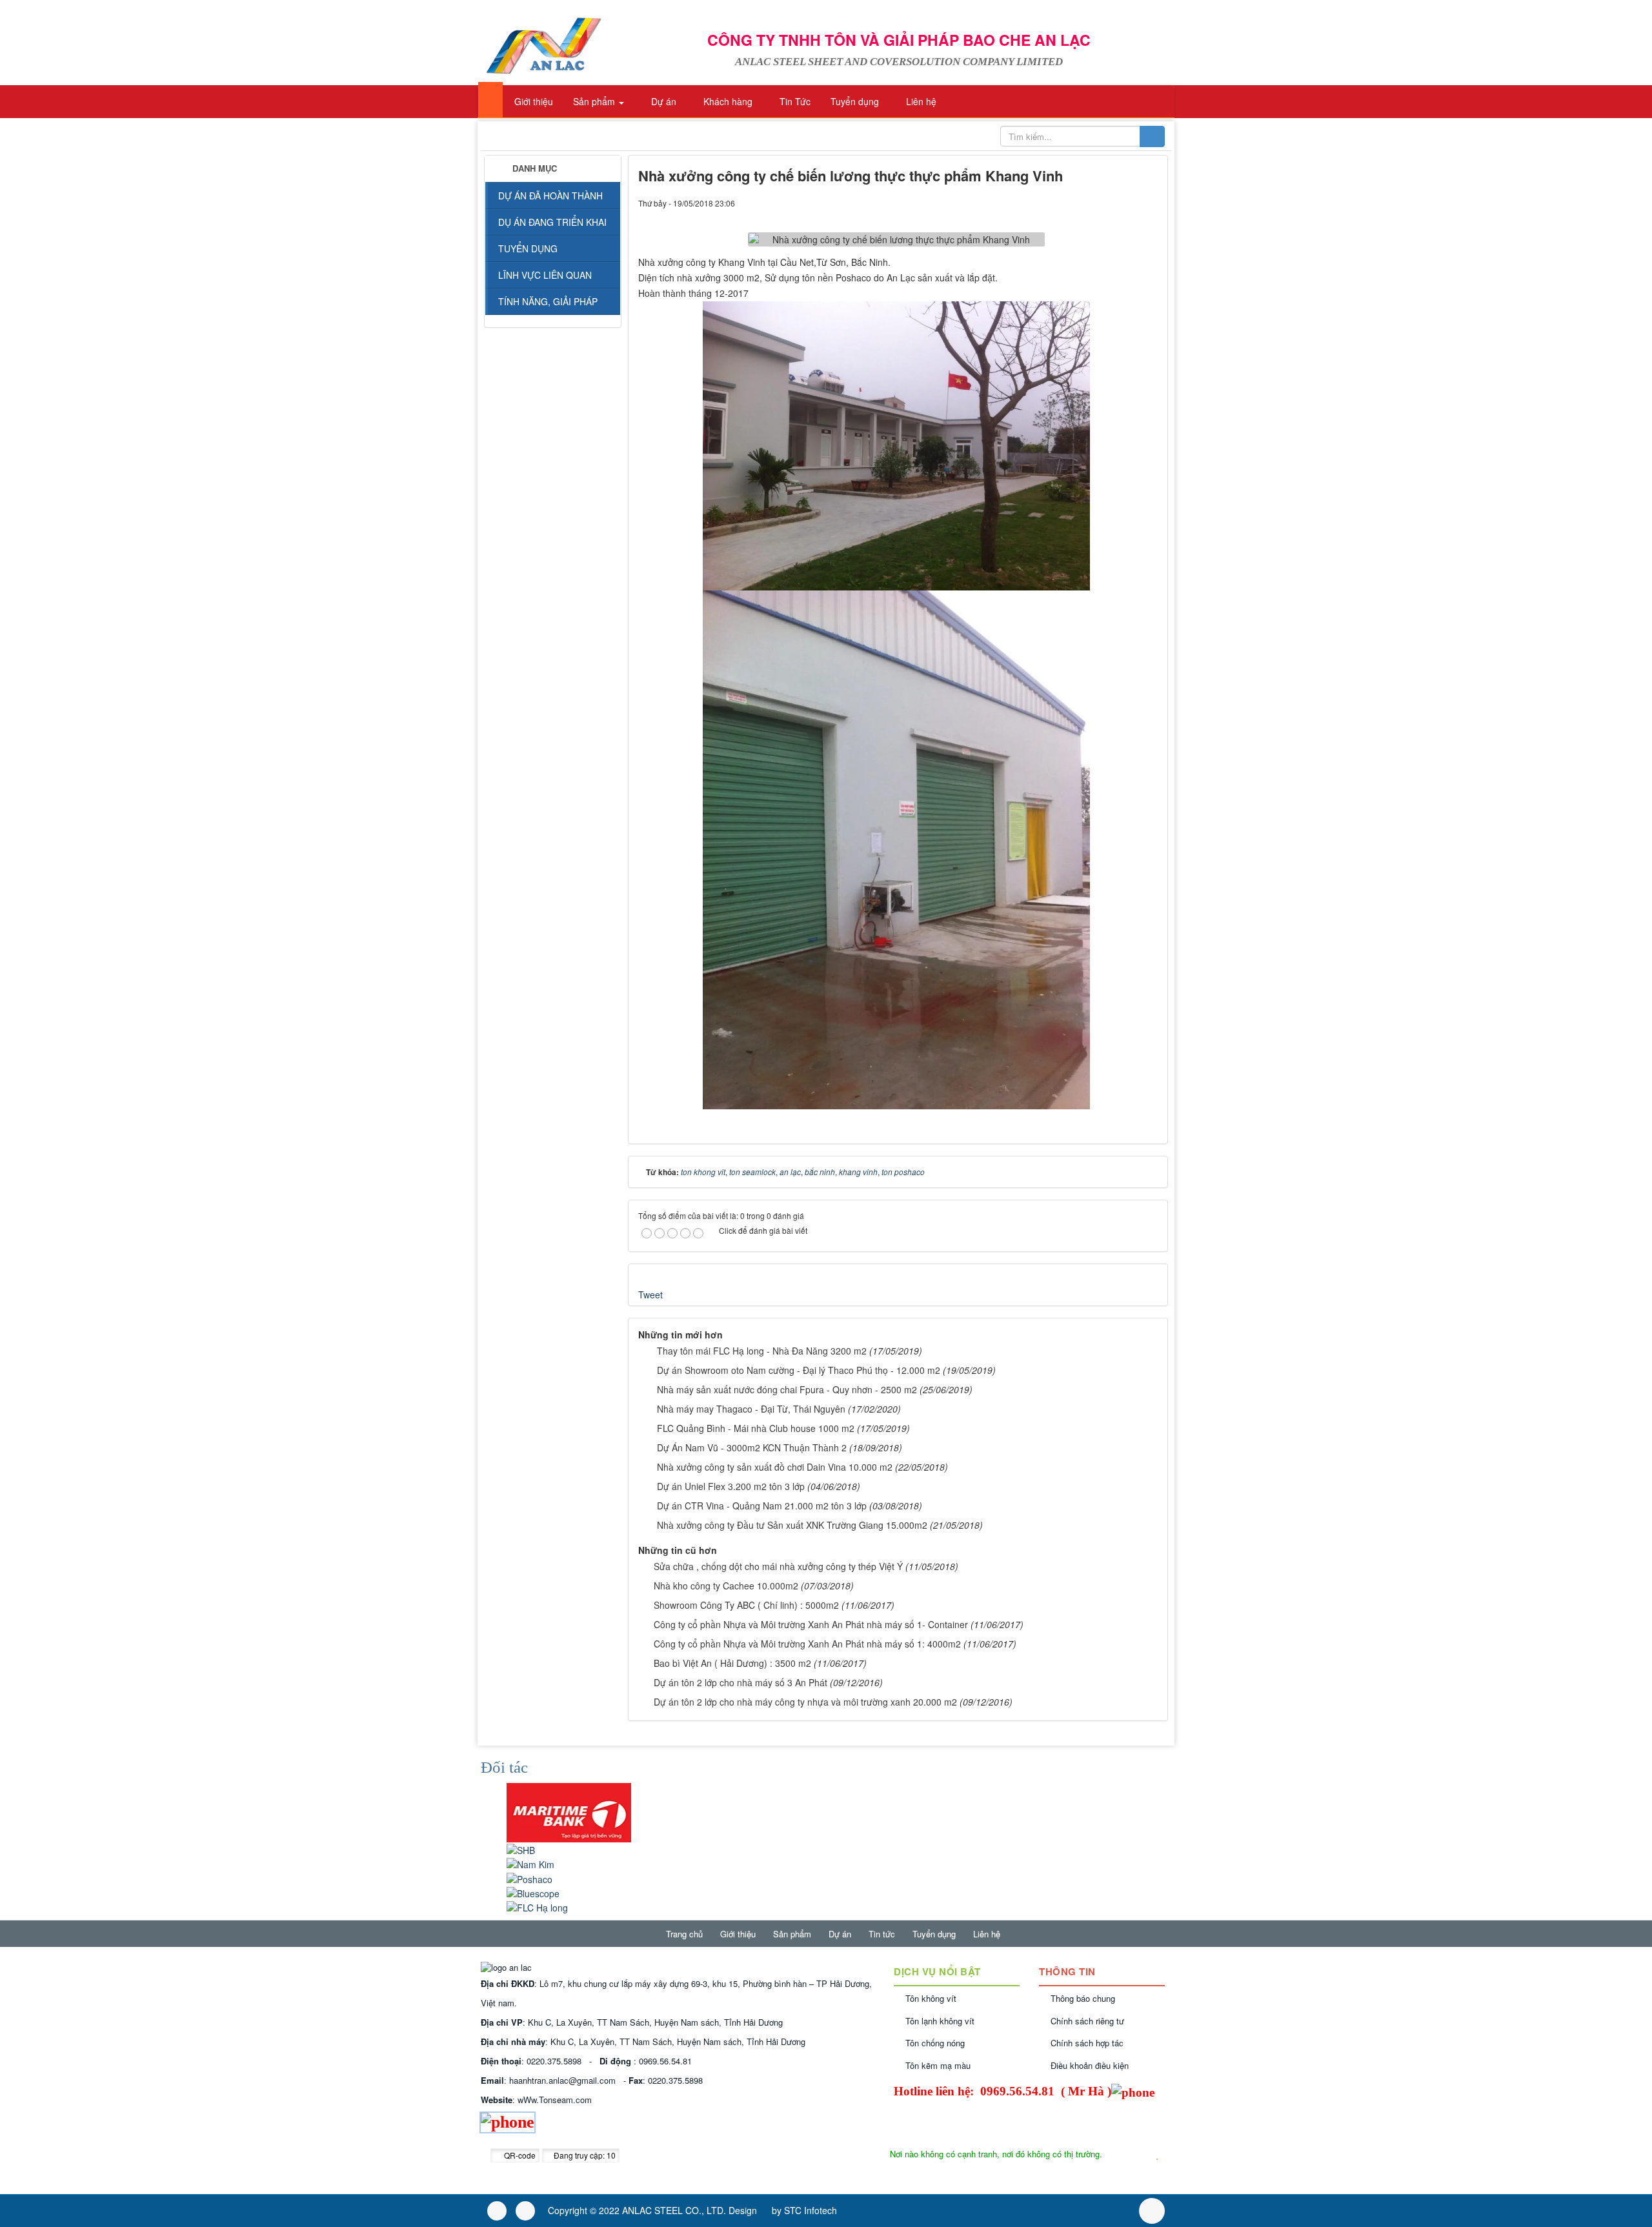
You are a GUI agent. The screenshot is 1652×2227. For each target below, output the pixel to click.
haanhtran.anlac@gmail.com (562, 2080)
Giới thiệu (738, 1934)
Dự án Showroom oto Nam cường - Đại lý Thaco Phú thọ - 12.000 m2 (799, 1370)
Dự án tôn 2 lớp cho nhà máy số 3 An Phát (740, 1682)
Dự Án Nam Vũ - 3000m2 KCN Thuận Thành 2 (752, 1447)
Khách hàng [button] (727, 101)
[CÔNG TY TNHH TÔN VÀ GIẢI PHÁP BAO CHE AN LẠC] (543, 44)
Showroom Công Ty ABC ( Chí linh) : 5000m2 (746, 1605)
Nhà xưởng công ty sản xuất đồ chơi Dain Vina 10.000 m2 (775, 1467)
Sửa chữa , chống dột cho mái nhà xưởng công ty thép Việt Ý (778, 1566)
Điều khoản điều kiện (1090, 2065)
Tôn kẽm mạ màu (938, 2065)
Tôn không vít (931, 1998)
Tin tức (882, 1934)
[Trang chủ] (490, 100)
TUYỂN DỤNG (528, 248)
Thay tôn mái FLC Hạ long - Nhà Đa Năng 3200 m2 (762, 1351)
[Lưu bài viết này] (1148, 203)
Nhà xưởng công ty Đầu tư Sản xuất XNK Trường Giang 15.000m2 (792, 1525)
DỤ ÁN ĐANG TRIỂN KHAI (552, 222)
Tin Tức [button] (794, 101)
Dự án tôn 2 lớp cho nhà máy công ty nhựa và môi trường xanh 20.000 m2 (805, 1702)
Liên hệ (987, 1934)
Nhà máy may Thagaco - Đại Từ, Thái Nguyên (751, 1409)
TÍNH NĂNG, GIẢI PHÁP (548, 301)
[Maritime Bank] (569, 1811)
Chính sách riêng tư (1087, 2021)
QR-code (519, 2155)
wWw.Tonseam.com (555, 2100)
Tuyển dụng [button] (853, 101)
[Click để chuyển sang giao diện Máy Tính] (525, 2211)
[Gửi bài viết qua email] (1104, 203)
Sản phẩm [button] (594, 101)
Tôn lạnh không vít (940, 2021)
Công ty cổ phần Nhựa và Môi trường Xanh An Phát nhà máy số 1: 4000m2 (807, 1644)
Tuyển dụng (934, 1934)
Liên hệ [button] (920, 101)
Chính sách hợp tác (1087, 2043)
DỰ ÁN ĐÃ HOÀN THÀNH (550, 196)
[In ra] (1126, 203)
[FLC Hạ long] (537, 1906)
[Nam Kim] (530, 1863)
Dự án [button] (662, 101)
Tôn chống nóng (935, 2043)
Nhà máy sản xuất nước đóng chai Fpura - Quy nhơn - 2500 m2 (787, 1389)
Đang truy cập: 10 (584, 2155)
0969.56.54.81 (665, 2061)
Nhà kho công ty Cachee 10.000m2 (726, 1586)
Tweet (650, 1295)
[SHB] (521, 1849)
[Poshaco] (529, 1877)
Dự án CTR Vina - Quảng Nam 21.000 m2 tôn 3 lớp (762, 1506)
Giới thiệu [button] (532, 101)
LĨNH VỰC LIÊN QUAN (545, 275)
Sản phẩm (792, 1934)
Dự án (840, 1934)
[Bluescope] (533, 1891)
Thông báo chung (1083, 1998)
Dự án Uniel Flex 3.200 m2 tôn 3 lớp (731, 1486)
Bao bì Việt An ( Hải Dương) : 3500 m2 (732, 1663)
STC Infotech (811, 2210)
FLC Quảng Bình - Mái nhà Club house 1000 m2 (756, 1428)
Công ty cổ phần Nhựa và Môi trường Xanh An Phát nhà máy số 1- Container (811, 1624)
